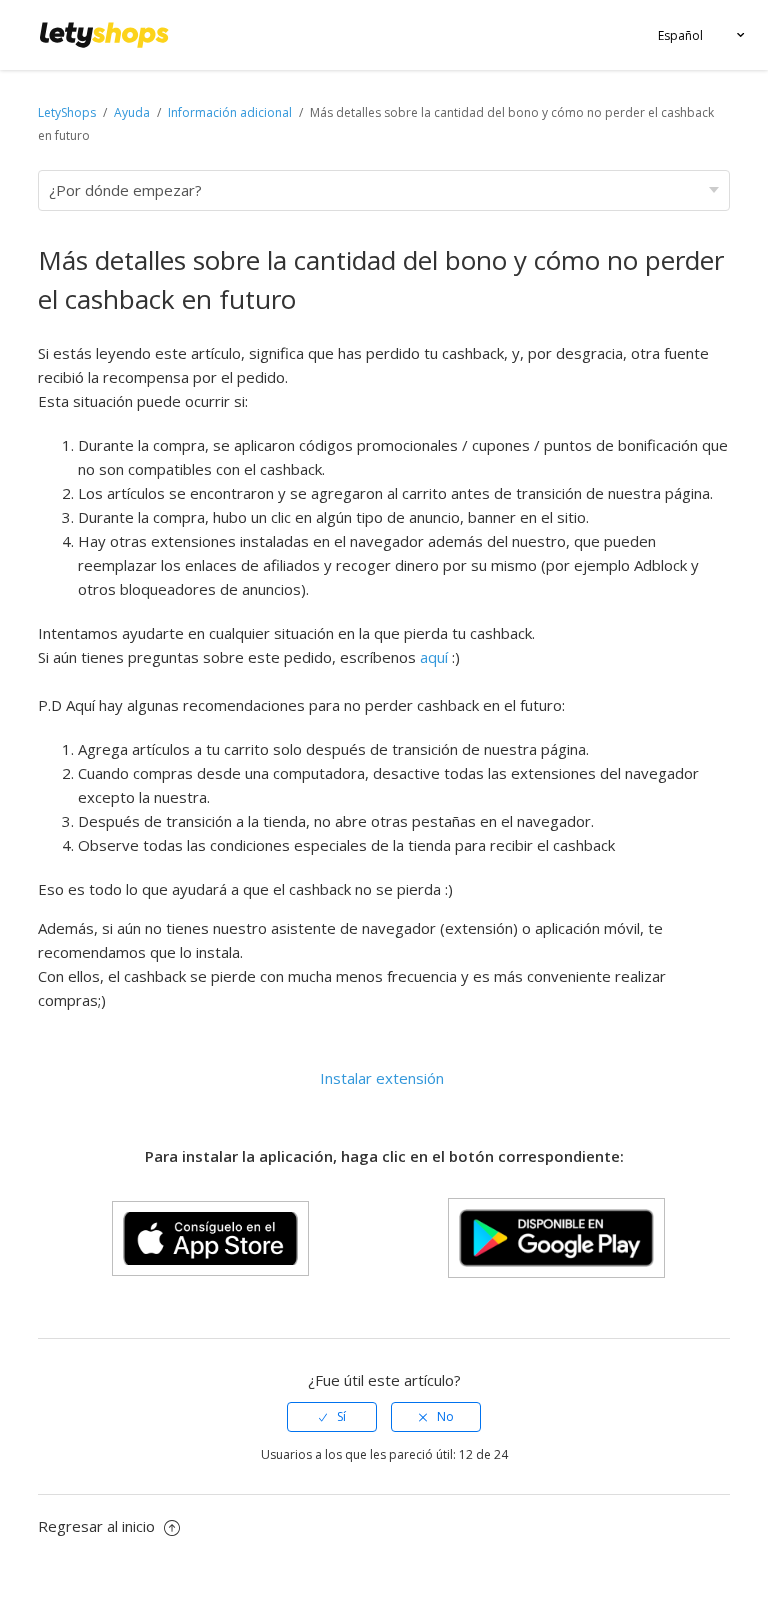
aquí (434, 657)
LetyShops (67, 112)
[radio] (332, 1417)
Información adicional (230, 112)
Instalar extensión (382, 1078)
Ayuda (133, 112)
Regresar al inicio (98, 1526)
